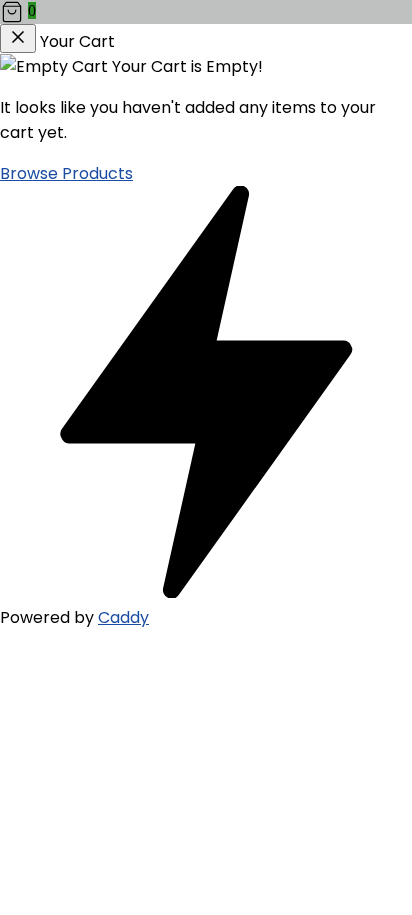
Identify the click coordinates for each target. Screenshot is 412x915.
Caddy (123, 617)
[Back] (18, 38)
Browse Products (66, 173)
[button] (206, 12)
